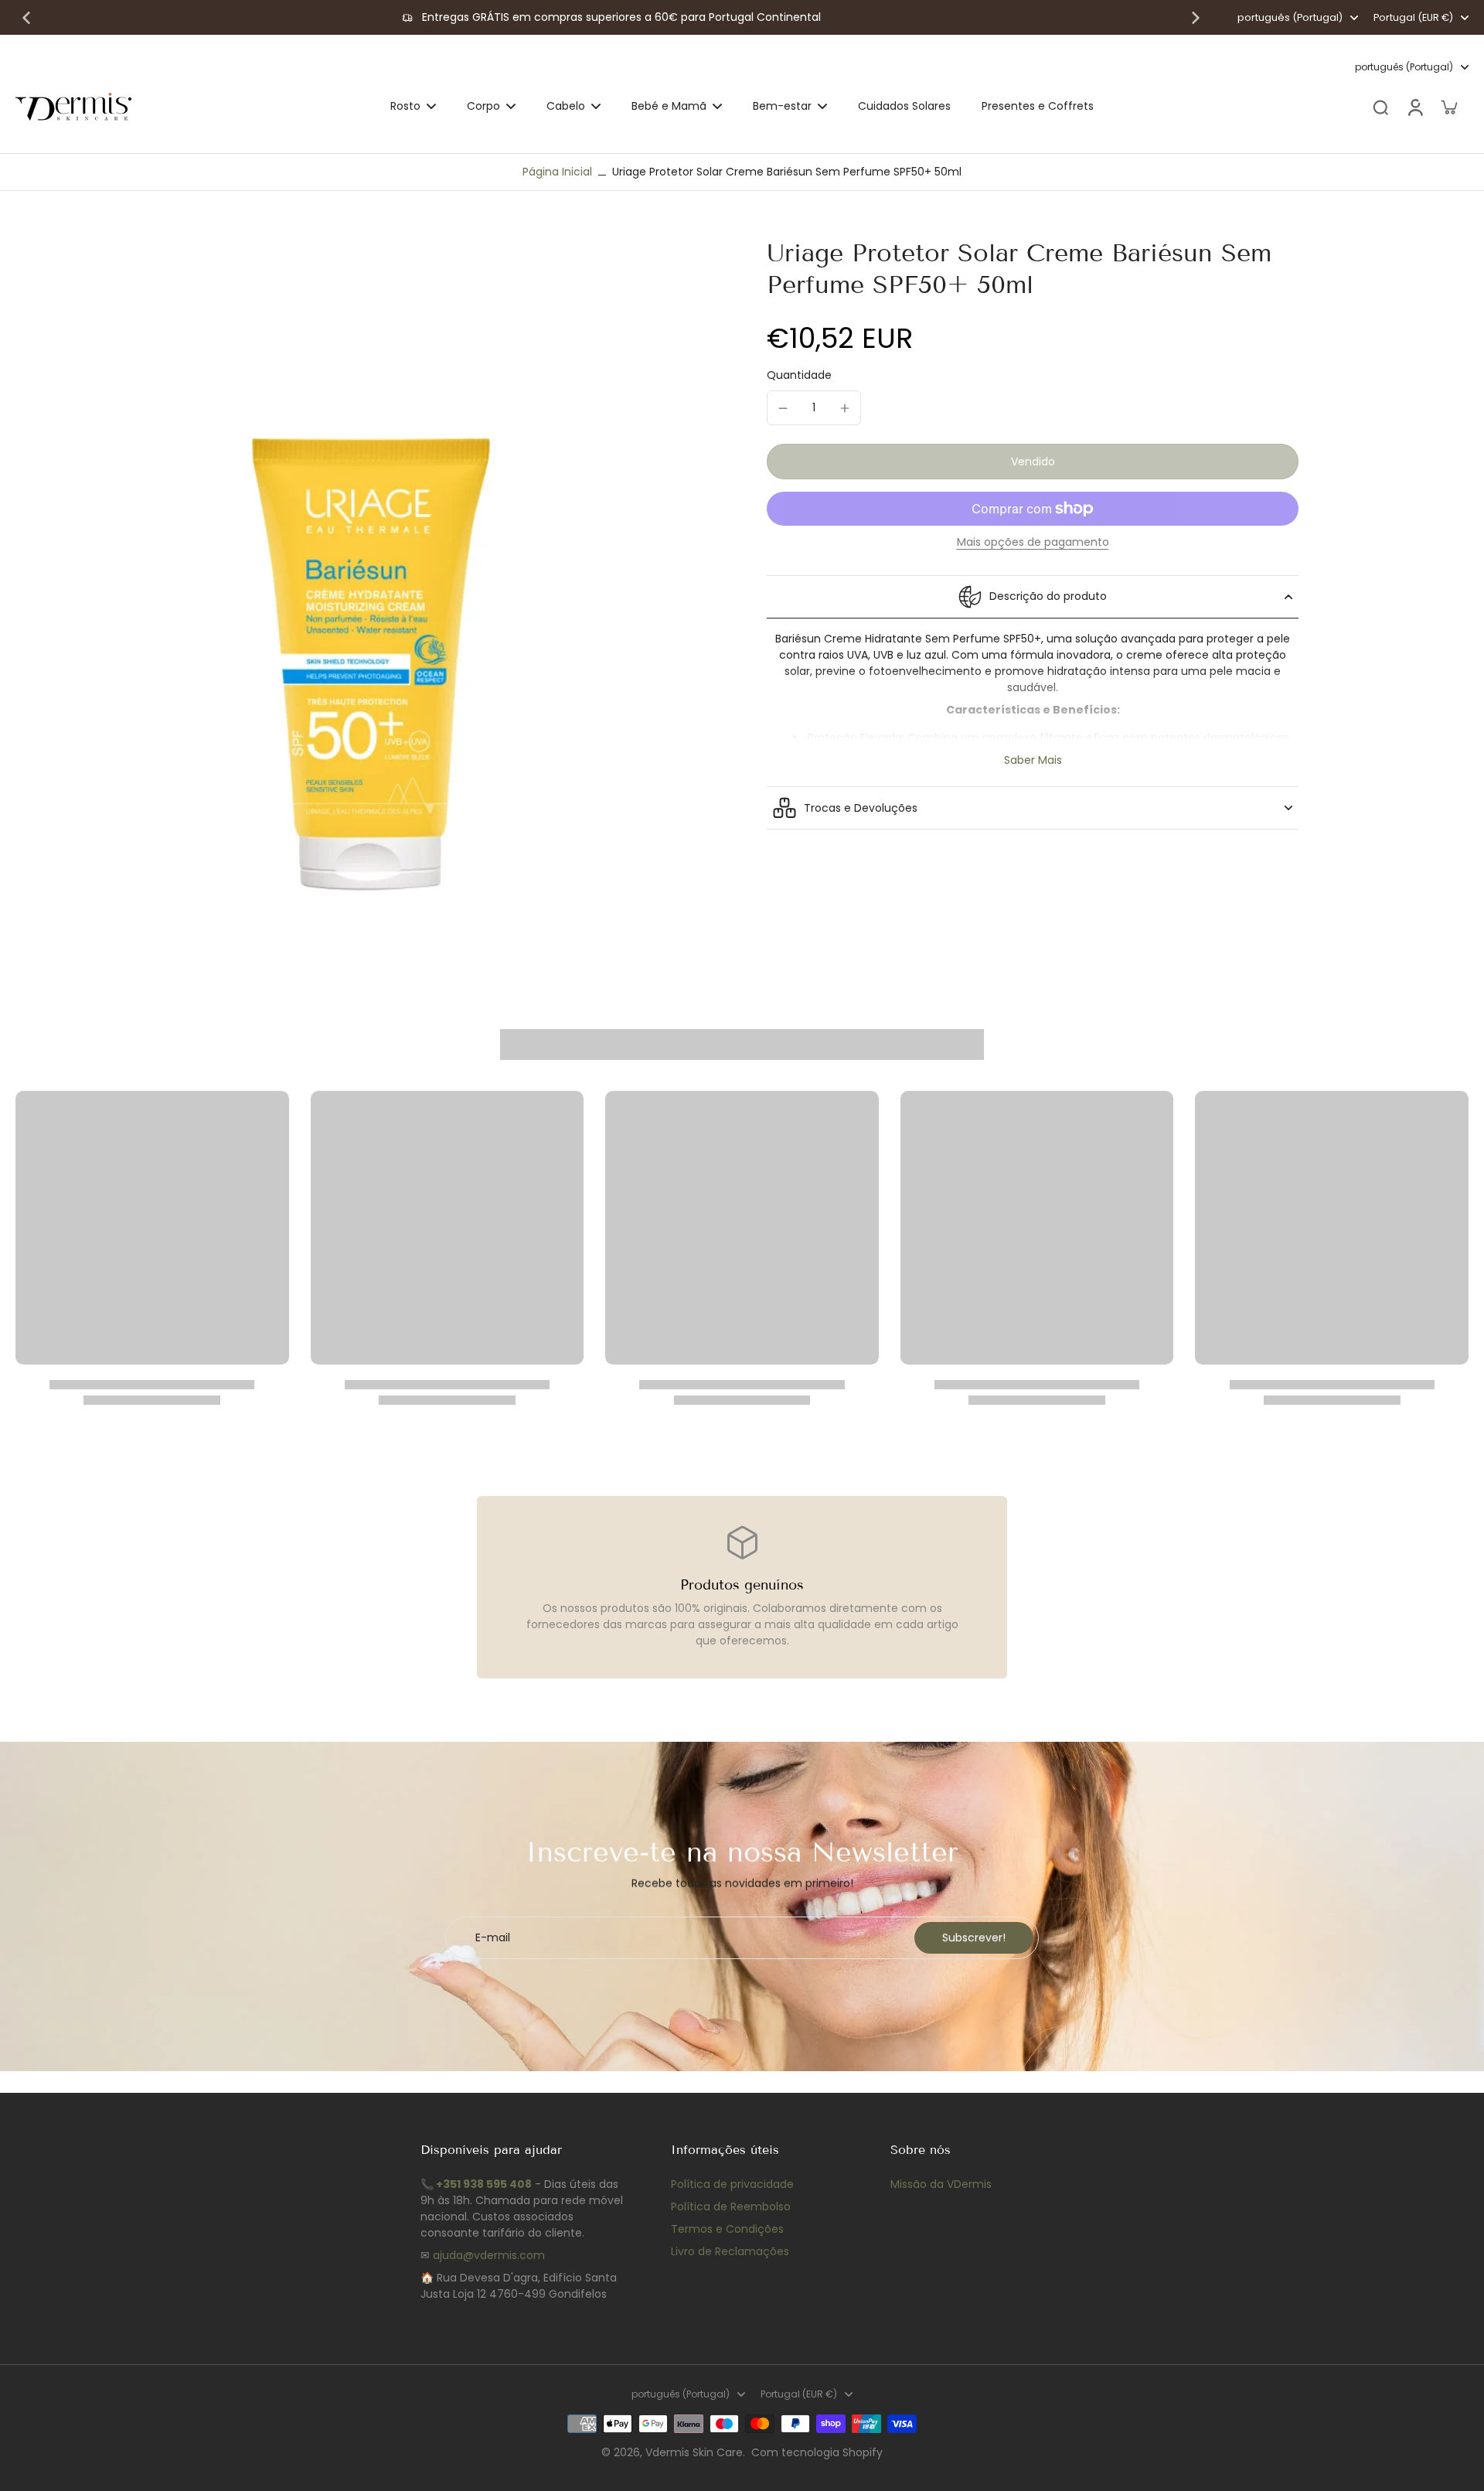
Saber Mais (1033, 760)
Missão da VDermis (941, 2184)
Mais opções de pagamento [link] (1033, 543)
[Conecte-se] (1414, 107)
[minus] (783, 408)
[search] (1380, 107)
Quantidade (799, 375)
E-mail (493, 1938)
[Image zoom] (366, 588)
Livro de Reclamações (730, 2251)
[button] (1033, 462)
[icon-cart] (1448, 107)
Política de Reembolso (731, 2206)
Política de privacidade (732, 2184)
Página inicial (557, 172)
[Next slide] (1196, 18)
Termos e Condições (727, 2229)
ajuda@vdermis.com (489, 2255)
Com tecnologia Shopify (817, 2452)
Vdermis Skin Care (694, 2452)
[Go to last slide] (26, 18)
